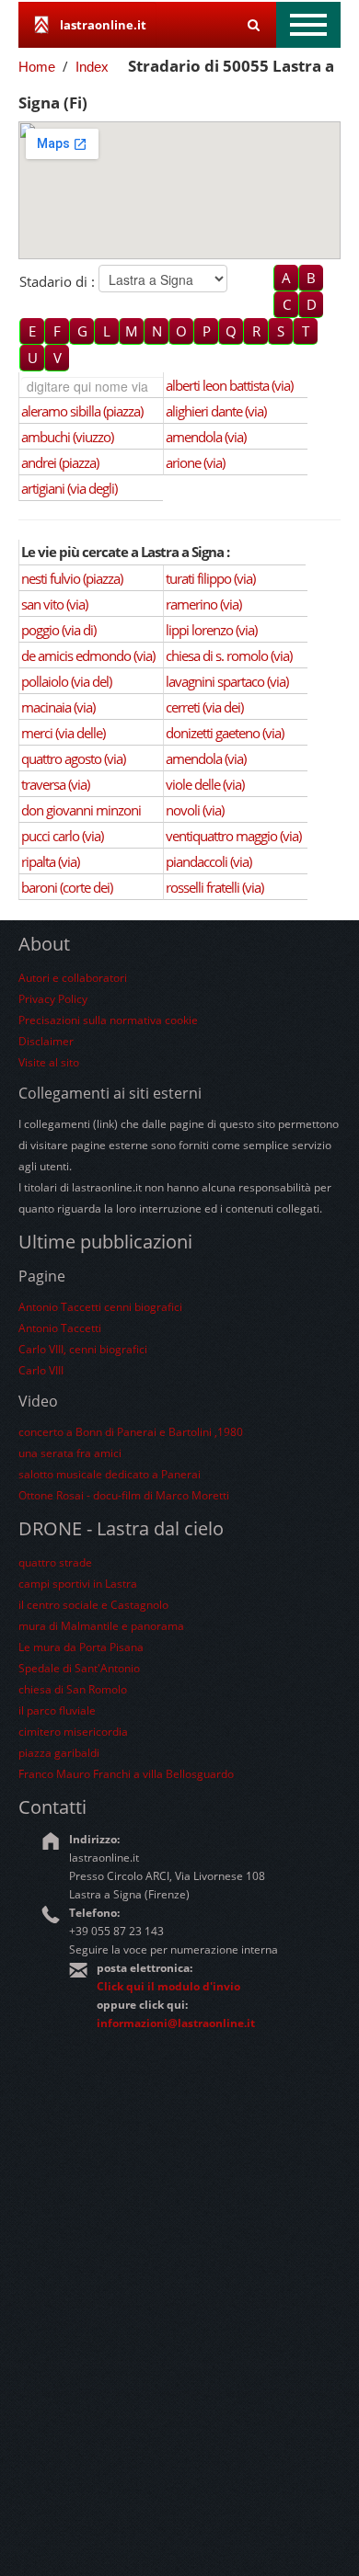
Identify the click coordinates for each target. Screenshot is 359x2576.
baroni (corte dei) (67, 887)
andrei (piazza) (60, 462)
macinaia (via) (58, 707)
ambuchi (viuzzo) (67, 437)
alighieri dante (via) (216, 411)
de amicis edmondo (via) (88, 655)
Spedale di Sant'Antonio (79, 1668)
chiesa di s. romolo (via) (229, 655)
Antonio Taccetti (60, 1328)
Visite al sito (49, 1062)
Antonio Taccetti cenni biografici (100, 1307)
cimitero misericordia (73, 1732)
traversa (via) (55, 784)
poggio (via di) (58, 630)
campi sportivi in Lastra (78, 1584)
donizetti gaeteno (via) (225, 733)
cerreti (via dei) (204, 707)
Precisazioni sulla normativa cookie (108, 1020)
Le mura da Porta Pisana (81, 1647)
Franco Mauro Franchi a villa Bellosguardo (126, 1774)
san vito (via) (54, 604)
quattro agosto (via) (73, 758)
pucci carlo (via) (62, 836)
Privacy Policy (53, 999)
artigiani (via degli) (69, 488)
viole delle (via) (205, 784)
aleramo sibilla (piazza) (82, 411)
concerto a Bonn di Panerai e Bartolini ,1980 (131, 1432)
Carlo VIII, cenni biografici (83, 1349)
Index (92, 67)
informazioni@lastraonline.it (176, 2023)
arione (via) (195, 462)
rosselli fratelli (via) (214, 887)
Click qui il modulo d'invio (168, 1986)
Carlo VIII (41, 1370)
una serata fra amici (70, 1453)
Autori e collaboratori (73, 978)
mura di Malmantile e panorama (101, 1626)
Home (37, 67)
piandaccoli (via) (208, 861)
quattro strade (55, 1562)
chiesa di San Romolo (73, 1689)
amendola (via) (206, 437)
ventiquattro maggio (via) (233, 836)
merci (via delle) (63, 733)
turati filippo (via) (210, 578)
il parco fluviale (57, 1710)
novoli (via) (195, 810)
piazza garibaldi (59, 1753)
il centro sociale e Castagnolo (93, 1605)
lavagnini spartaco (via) (227, 681)
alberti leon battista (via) (229, 385)
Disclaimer (46, 1041)
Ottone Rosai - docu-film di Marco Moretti (124, 1495)
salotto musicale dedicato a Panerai (110, 1474)
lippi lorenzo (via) (211, 630)
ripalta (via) (50, 861)
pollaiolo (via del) (66, 681)
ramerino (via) (203, 604)
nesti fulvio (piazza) (72, 578)
